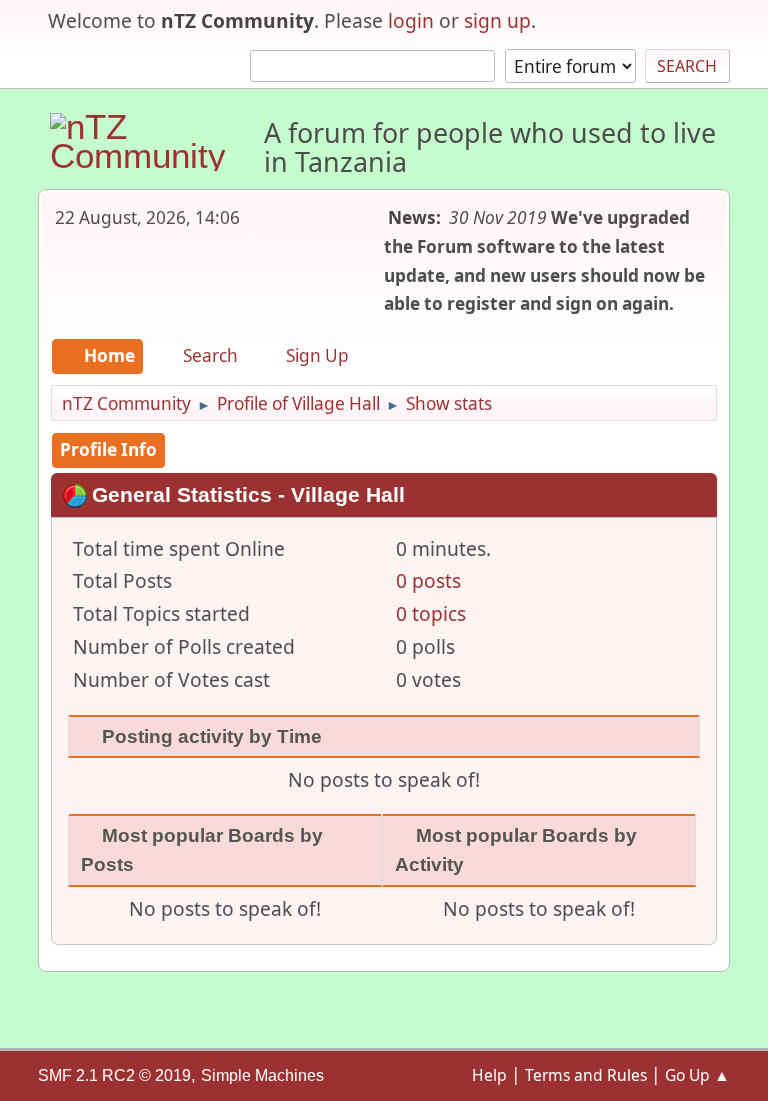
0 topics (431, 613)
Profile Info (108, 449)
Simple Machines (262, 1075)
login (411, 20)
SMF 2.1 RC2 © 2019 (114, 1075)
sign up (497, 20)
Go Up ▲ (697, 1075)
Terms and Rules (586, 1075)
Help (489, 1075)
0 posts (428, 580)
